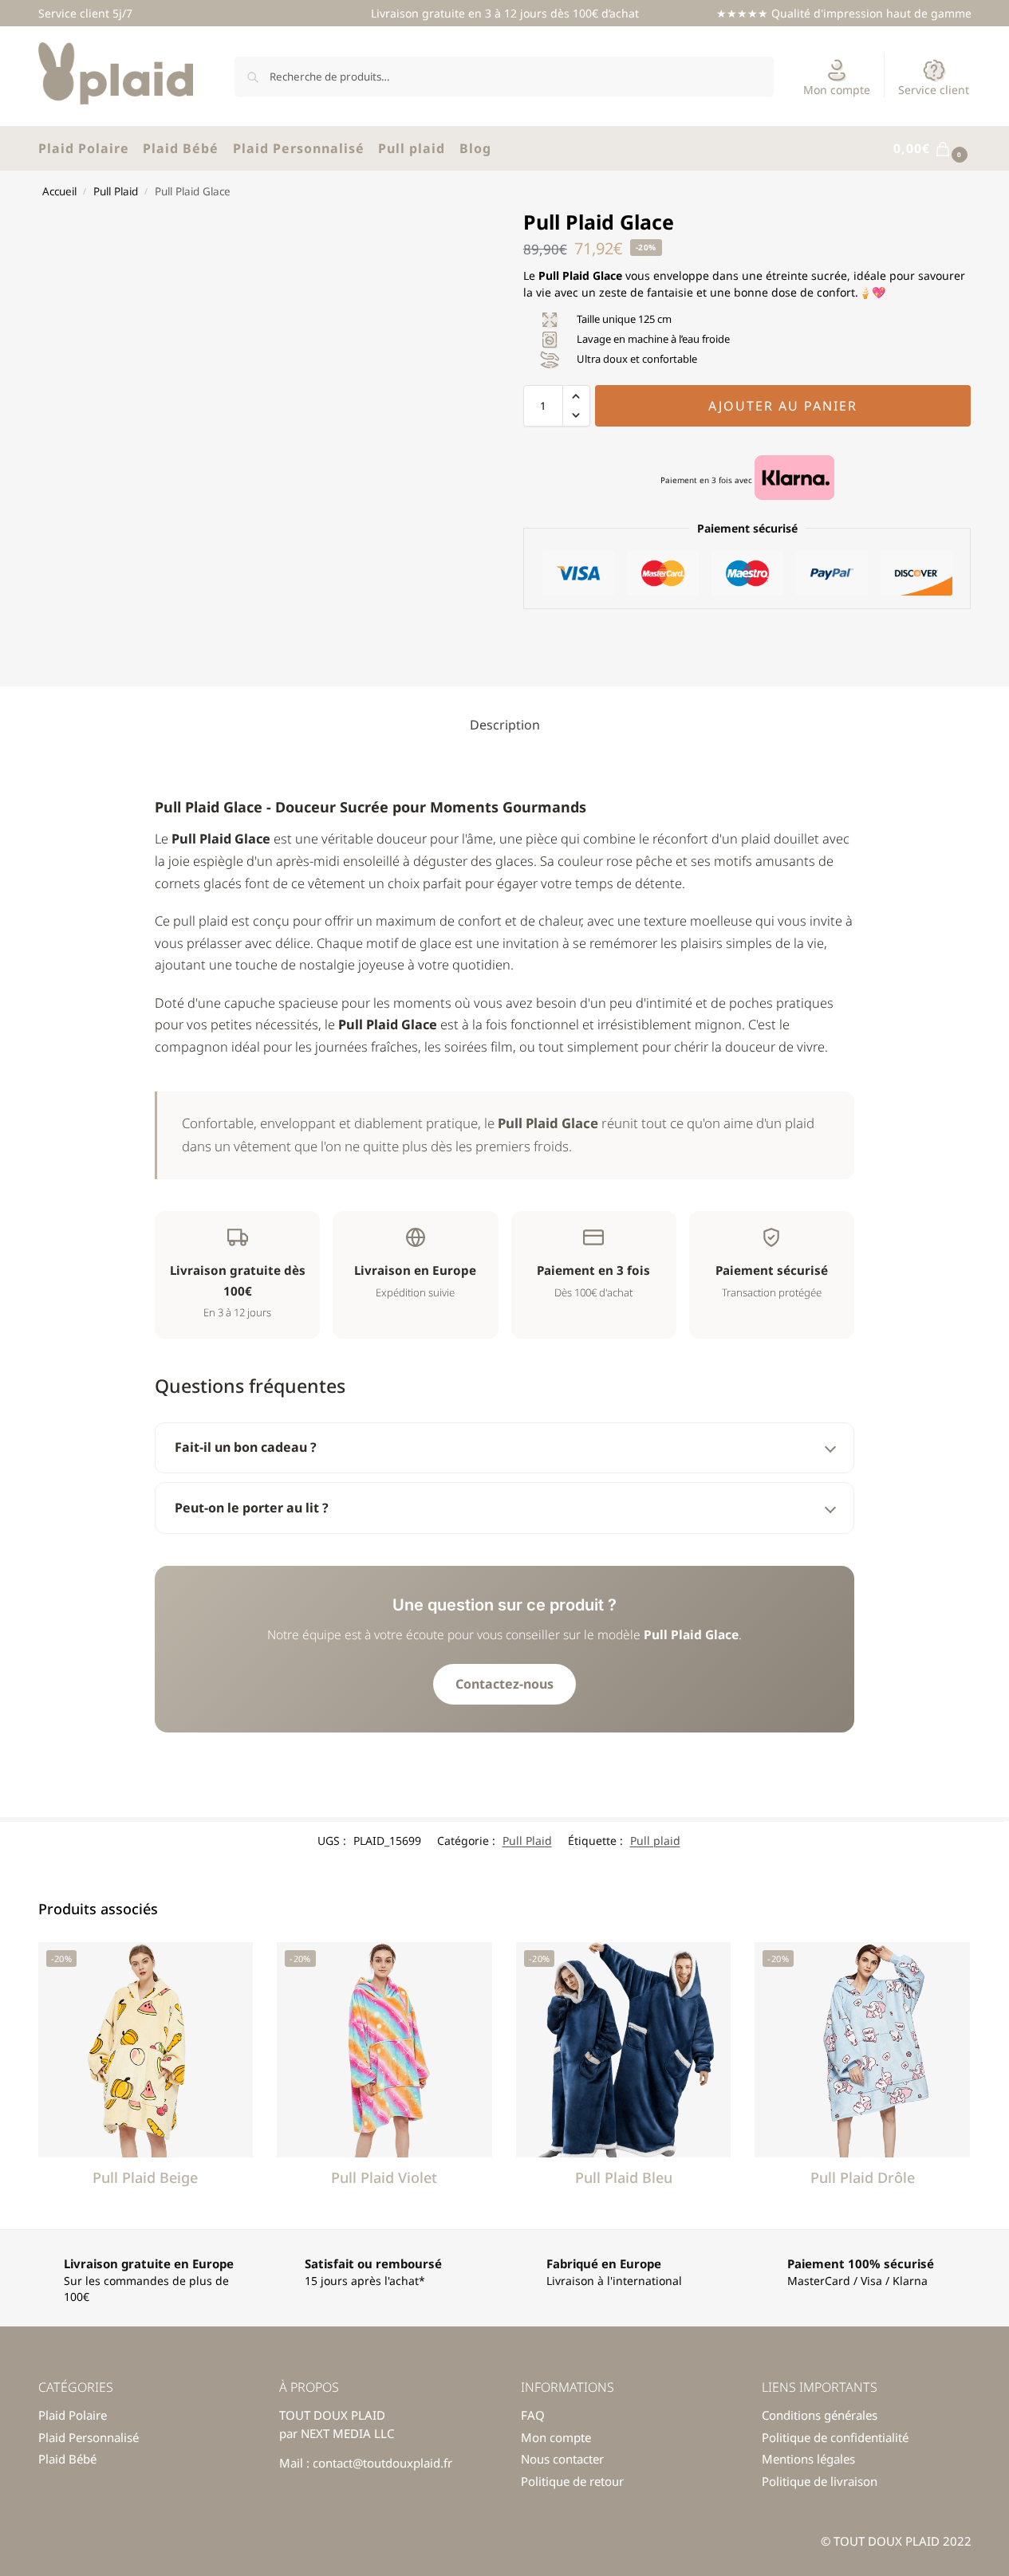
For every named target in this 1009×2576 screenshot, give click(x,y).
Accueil (59, 191)
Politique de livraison (820, 2481)
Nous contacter (562, 2459)
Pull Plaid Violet (384, 2177)
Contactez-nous (504, 1684)
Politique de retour (572, 2481)
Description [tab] (505, 725)
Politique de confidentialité (835, 2437)
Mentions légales (808, 2459)
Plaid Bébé (67, 2459)
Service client (934, 90)
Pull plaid (655, 1841)
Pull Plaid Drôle (863, 2177)
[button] (932, 149)
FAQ (533, 2415)
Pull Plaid (116, 191)
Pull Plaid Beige (145, 2177)
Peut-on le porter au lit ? (252, 1508)
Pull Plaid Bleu (624, 2177)
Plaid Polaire (73, 2415)
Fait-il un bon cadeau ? (246, 1447)
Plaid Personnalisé (89, 2437)
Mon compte (837, 90)
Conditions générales (820, 2415)
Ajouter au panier (783, 406)
